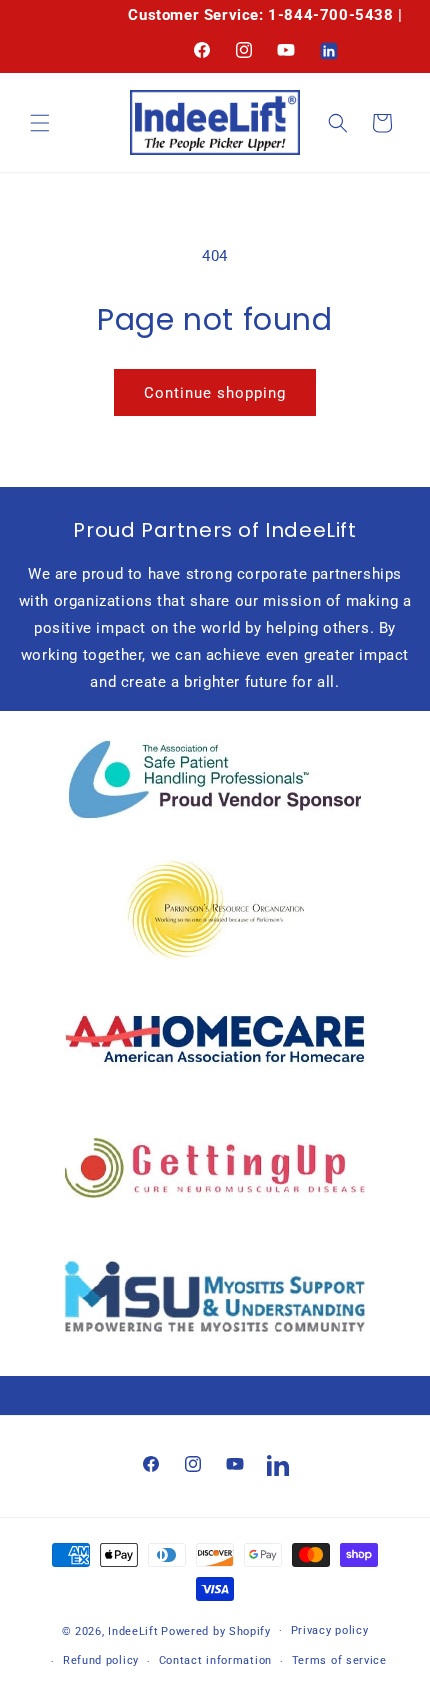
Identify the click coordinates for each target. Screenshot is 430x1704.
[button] (40, 123)
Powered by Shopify (216, 1630)
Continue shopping (215, 393)
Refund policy (101, 1660)
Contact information (215, 1660)
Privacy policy (330, 1630)
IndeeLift (133, 1630)
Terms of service (339, 1660)
